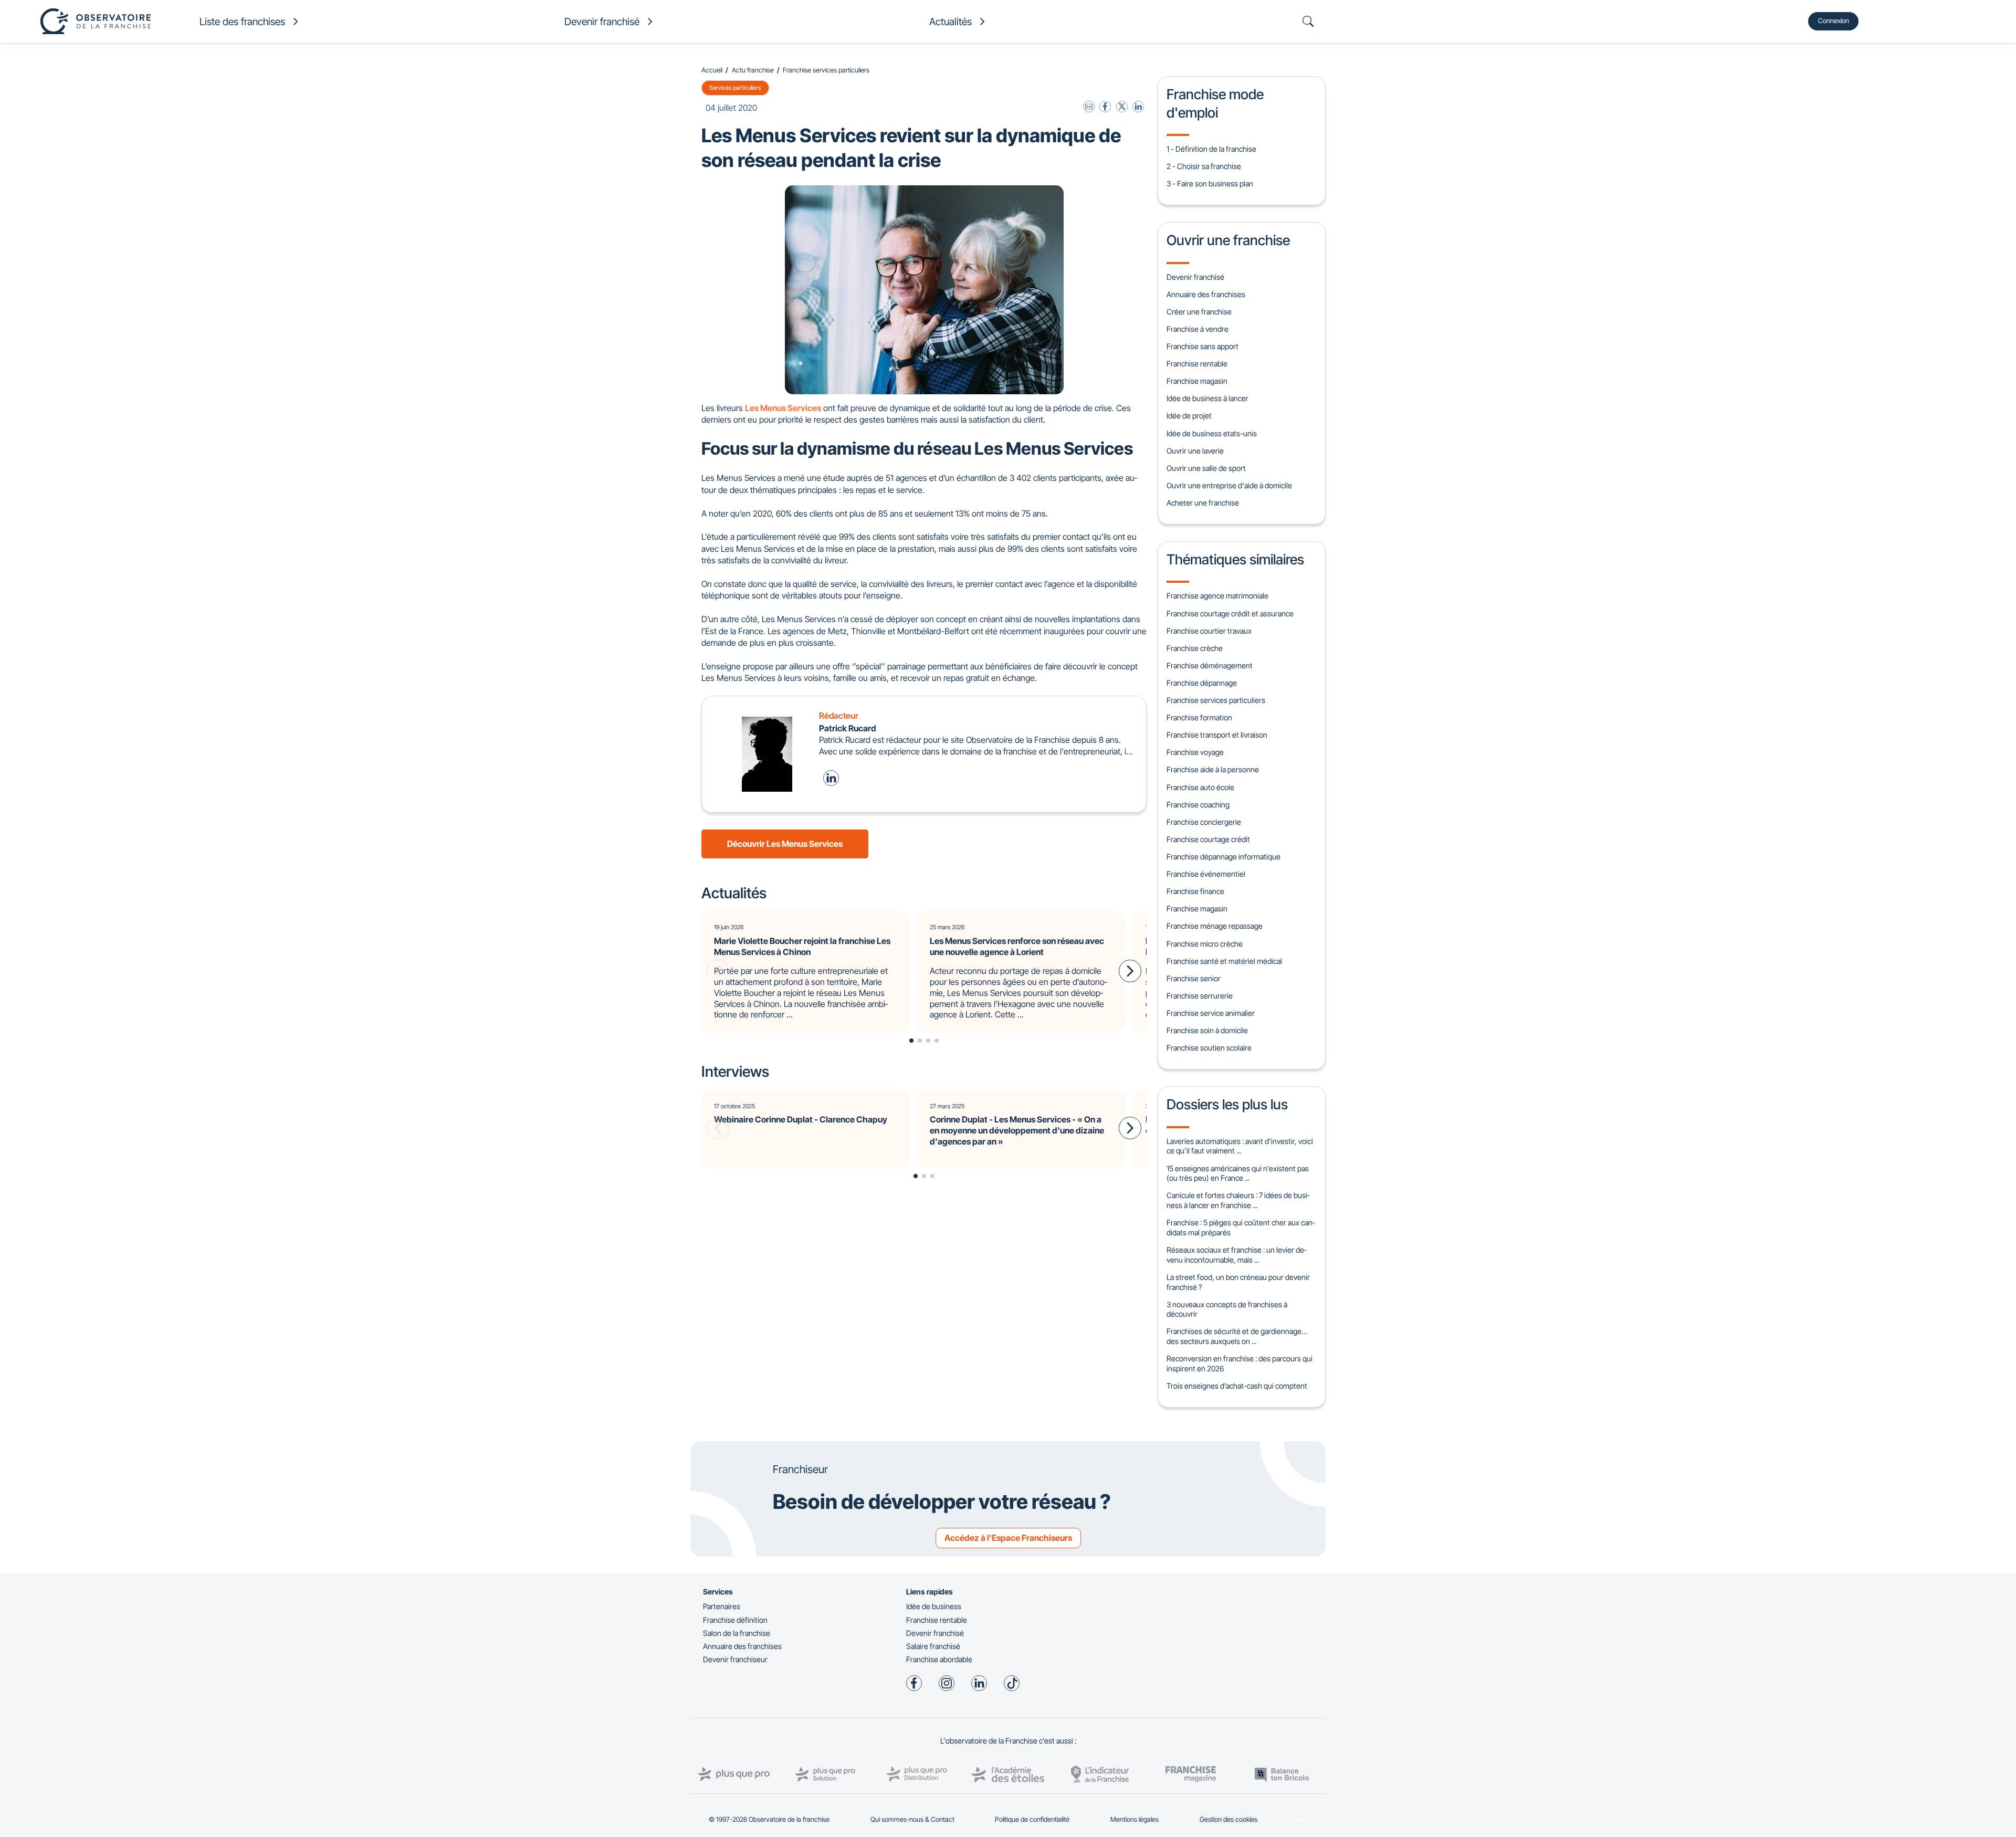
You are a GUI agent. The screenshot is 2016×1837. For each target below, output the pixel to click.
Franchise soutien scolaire (1209, 1048)
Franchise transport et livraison (1217, 735)
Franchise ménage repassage (1215, 926)
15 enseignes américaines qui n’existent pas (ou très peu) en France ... (1238, 1173)
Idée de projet (1189, 416)
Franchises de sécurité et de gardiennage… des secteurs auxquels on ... (1237, 1336)
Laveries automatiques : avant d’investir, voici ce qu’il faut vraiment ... (1240, 1146)
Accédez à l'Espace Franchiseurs (1008, 1538)
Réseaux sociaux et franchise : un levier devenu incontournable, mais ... (1236, 1255)
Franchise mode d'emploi (1215, 103)
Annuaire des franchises (1206, 294)
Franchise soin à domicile (1207, 1030)
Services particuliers (735, 88)
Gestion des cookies (1228, 1819)
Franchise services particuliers (826, 70)
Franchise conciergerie (1204, 822)
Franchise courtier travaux (1209, 631)
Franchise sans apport (1203, 346)
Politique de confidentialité (1032, 1819)
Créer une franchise (1199, 312)
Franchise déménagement (1210, 665)
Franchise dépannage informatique (1224, 857)
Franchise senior (1194, 978)
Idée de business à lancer (1207, 398)
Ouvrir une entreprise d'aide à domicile (1229, 485)
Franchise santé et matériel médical (1224, 961)
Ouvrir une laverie (1195, 451)
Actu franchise (753, 70)
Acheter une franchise (1203, 503)
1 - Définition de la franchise (1211, 149)
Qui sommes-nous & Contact (912, 1819)
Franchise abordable (939, 1659)
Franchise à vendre (1198, 329)
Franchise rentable (1197, 364)
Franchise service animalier (1211, 1013)
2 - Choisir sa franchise (1204, 166)
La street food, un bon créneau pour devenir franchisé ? (1238, 1282)
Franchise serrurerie (1200, 996)
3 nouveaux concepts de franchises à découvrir (1227, 1309)
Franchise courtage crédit (1208, 839)
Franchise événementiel (1206, 874)
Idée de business (934, 1606)
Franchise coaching (1198, 805)
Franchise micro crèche (1205, 944)
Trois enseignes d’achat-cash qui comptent (1237, 1386)
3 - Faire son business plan (1210, 183)
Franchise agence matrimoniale (1217, 596)
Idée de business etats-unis (1212, 433)
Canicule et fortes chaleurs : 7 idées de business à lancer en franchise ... (1238, 1200)
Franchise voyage (1195, 752)
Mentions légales (1135, 1819)
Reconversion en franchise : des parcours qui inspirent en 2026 (1240, 1363)
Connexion (1834, 21)
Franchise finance (1195, 891)
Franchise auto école (1200, 787)
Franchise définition (735, 1620)
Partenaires (722, 1606)
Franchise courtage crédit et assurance (1230, 613)
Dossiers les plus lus (1227, 1104)
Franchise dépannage (1202, 683)
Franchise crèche (1195, 648)
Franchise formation (1199, 717)
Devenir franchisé (1195, 277)
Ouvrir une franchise (1228, 240)
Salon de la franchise (737, 1633)
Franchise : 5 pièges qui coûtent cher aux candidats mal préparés (1241, 1227)
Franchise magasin (1197, 381)
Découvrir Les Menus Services (785, 844)
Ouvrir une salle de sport (1206, 468)
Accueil (712, 70)
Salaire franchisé (933, 1646)
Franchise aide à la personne (1213, 769)
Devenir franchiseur (735, 1659)
